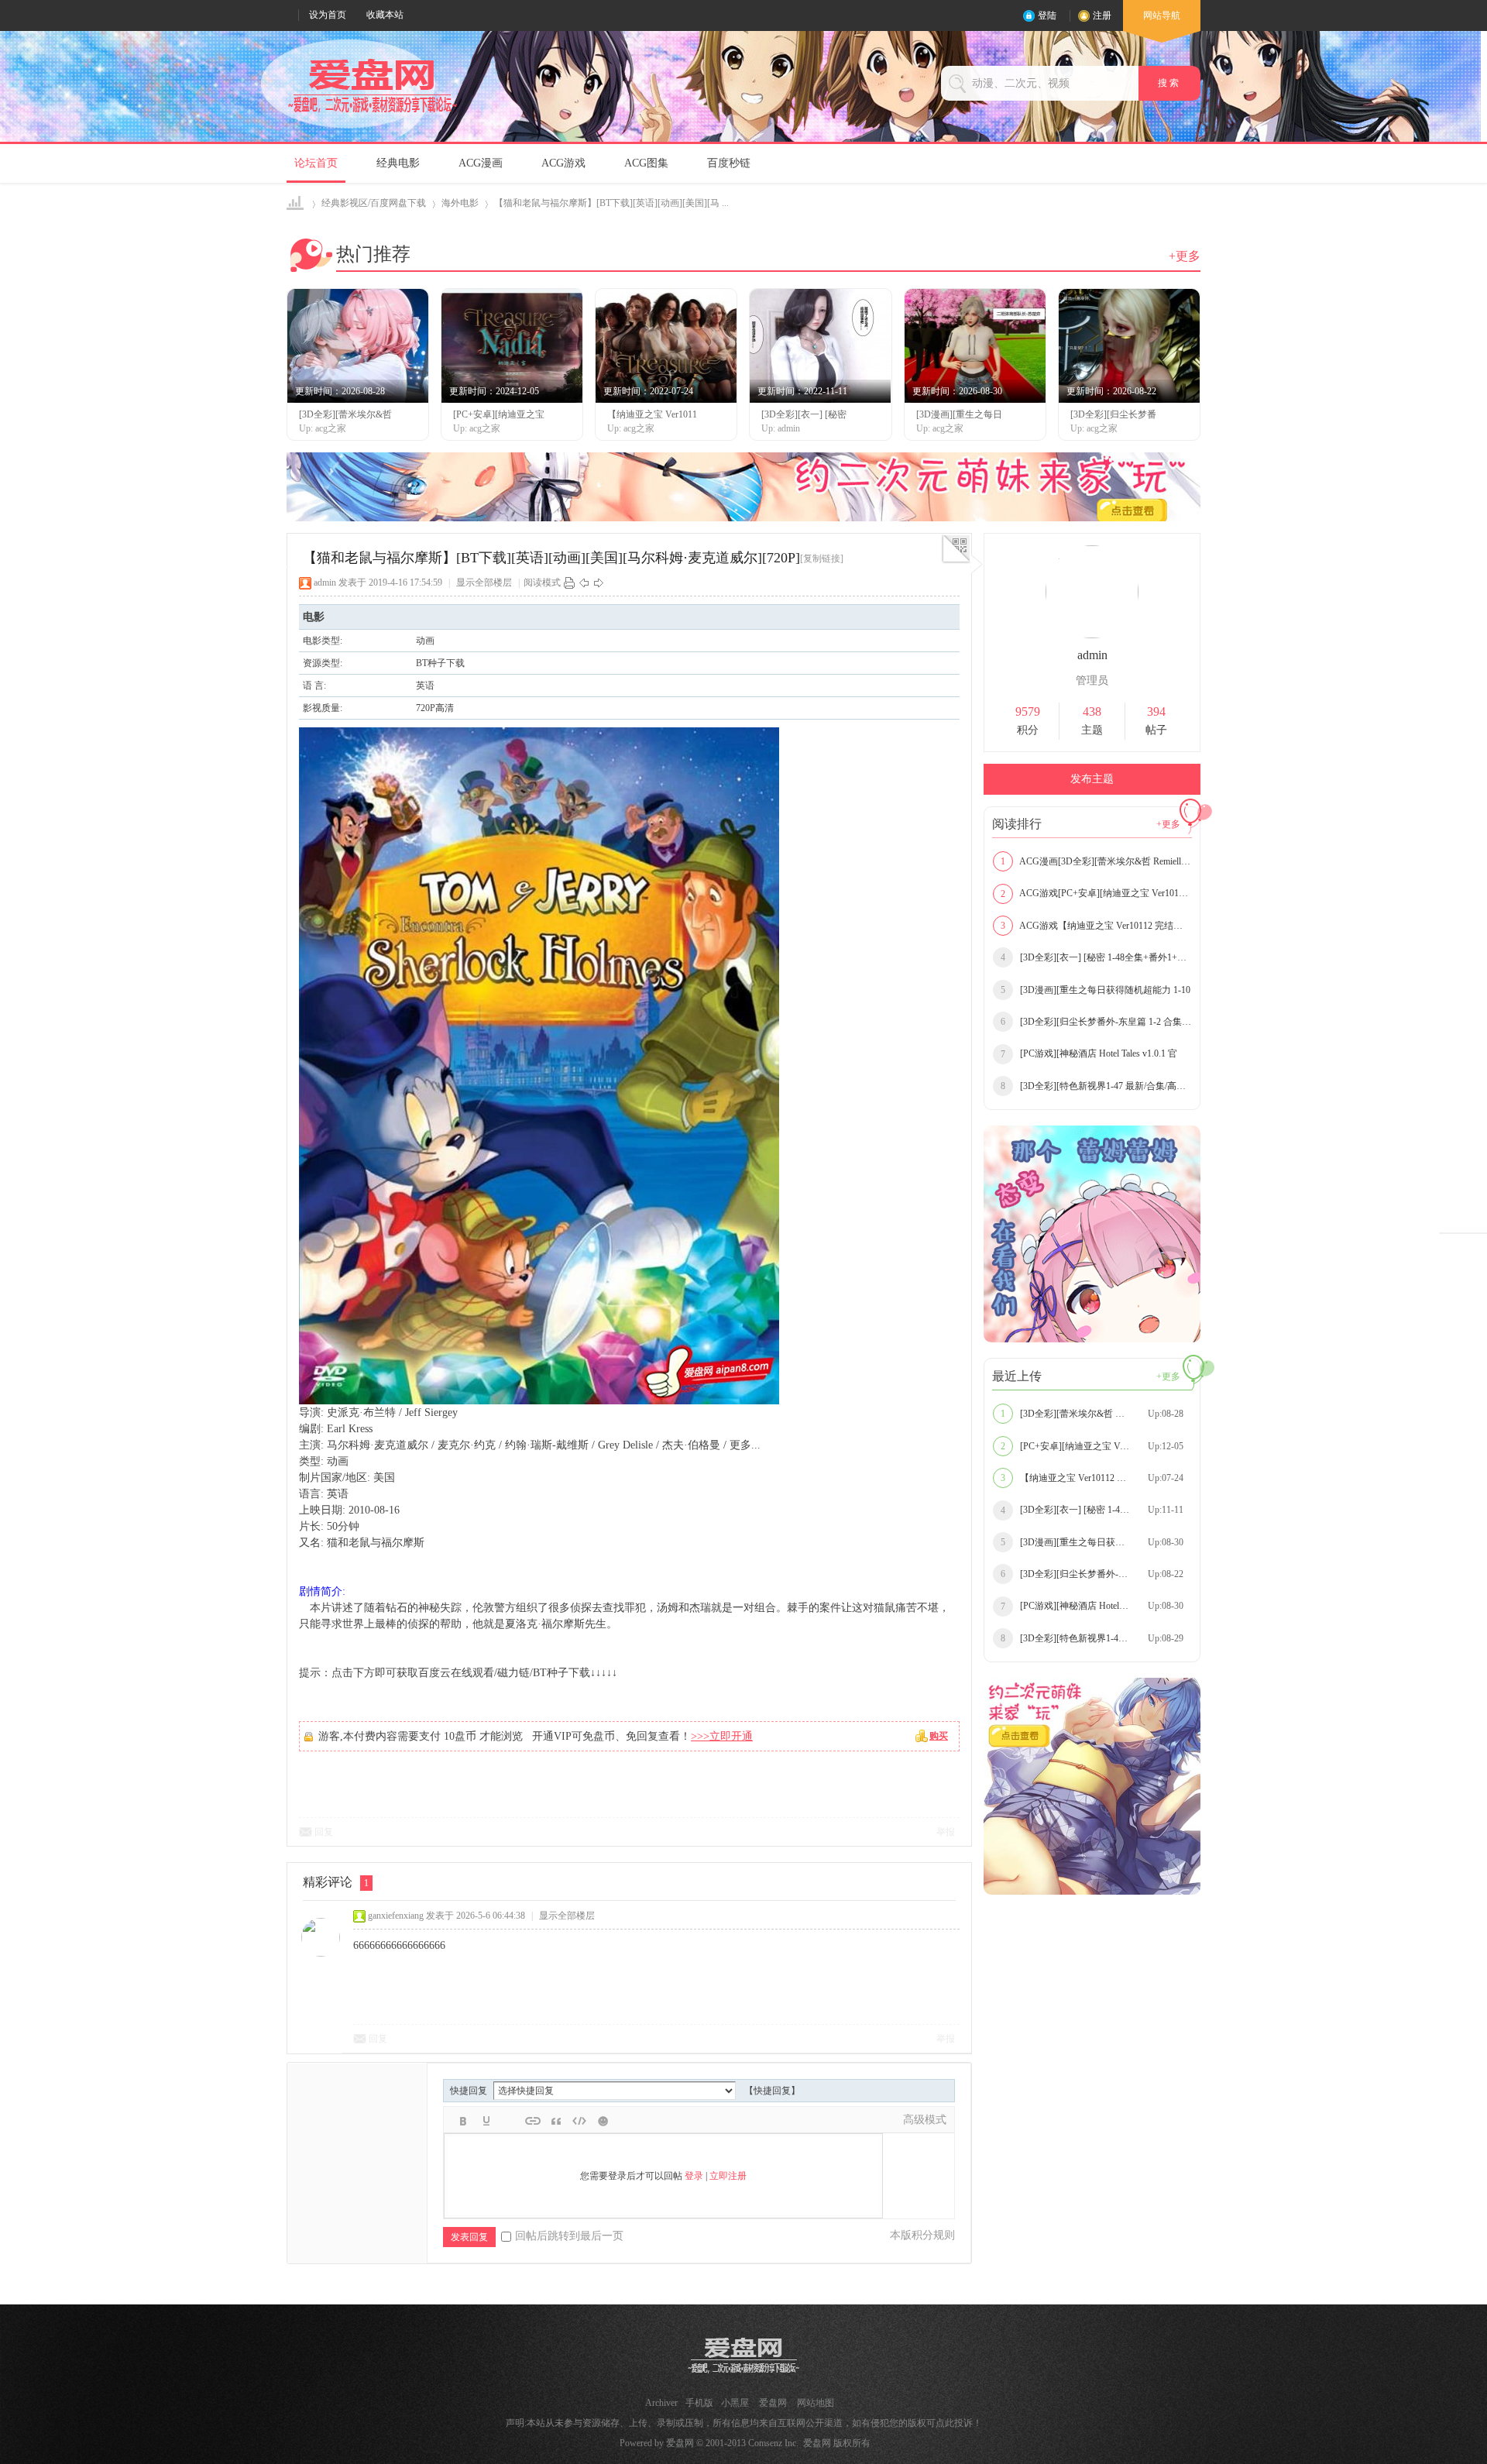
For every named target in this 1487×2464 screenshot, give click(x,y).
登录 (694, 2176)
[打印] (569, 582)
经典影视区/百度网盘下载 (374, 203)
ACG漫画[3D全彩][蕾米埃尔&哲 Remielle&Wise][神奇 (1096, 861)
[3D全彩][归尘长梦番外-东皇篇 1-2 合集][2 (1096, 1022)
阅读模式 (542, 582)
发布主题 (1092, 779)
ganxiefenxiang (396, 1916)
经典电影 (398, 163)
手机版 (699, 2403)
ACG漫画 (481, 163)
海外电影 (460, 203)
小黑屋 (735, 2403)
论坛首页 (316, 163)
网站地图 (816, 2403)
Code (579, 2121)
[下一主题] (599, 582)
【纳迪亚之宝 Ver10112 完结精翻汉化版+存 (1096, 1478)
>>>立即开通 (722, 1736)
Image (510, 2121)
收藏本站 (385, 15)
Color (486, 2121)
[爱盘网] (373, 113)
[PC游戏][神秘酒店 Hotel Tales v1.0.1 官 (1089, 1053)
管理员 (1092, 680)
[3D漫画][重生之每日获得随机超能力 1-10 (1096, 990)
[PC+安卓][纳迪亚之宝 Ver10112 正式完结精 (1096, 1446)
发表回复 (469, 2237)
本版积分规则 (922, 2235)
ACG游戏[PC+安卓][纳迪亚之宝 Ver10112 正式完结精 (1096, 893)
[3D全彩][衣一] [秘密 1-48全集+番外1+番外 (1096, 957)
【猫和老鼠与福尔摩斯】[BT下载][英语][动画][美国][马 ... (611, 203)
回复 (324, 1832)
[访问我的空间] (1092, 635)
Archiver (661, 2403)
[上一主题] (584, 582)
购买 (939, 1736)
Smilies (603, 2121)
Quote (556, 2121)
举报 (946, 1832)
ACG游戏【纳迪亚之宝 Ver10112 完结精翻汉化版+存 (1096, 926)
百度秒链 (729, 163)
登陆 (1047, 15)
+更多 (1185, 256)
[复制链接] (822, 558)
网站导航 (1162, 15)
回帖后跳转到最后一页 (569, 2236)
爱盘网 (296, 203)
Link (533, 2121)
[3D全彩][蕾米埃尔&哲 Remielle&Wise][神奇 (1096, 1414)
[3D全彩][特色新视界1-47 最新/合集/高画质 (1096, 1086)
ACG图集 (646, 163)
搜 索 (1169, 83)
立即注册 (728, 2176)
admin (325, 582)
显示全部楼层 (484, 582)
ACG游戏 (563, 163)
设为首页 (328, 15)
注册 (1102, 15)
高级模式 (925, 2120)
